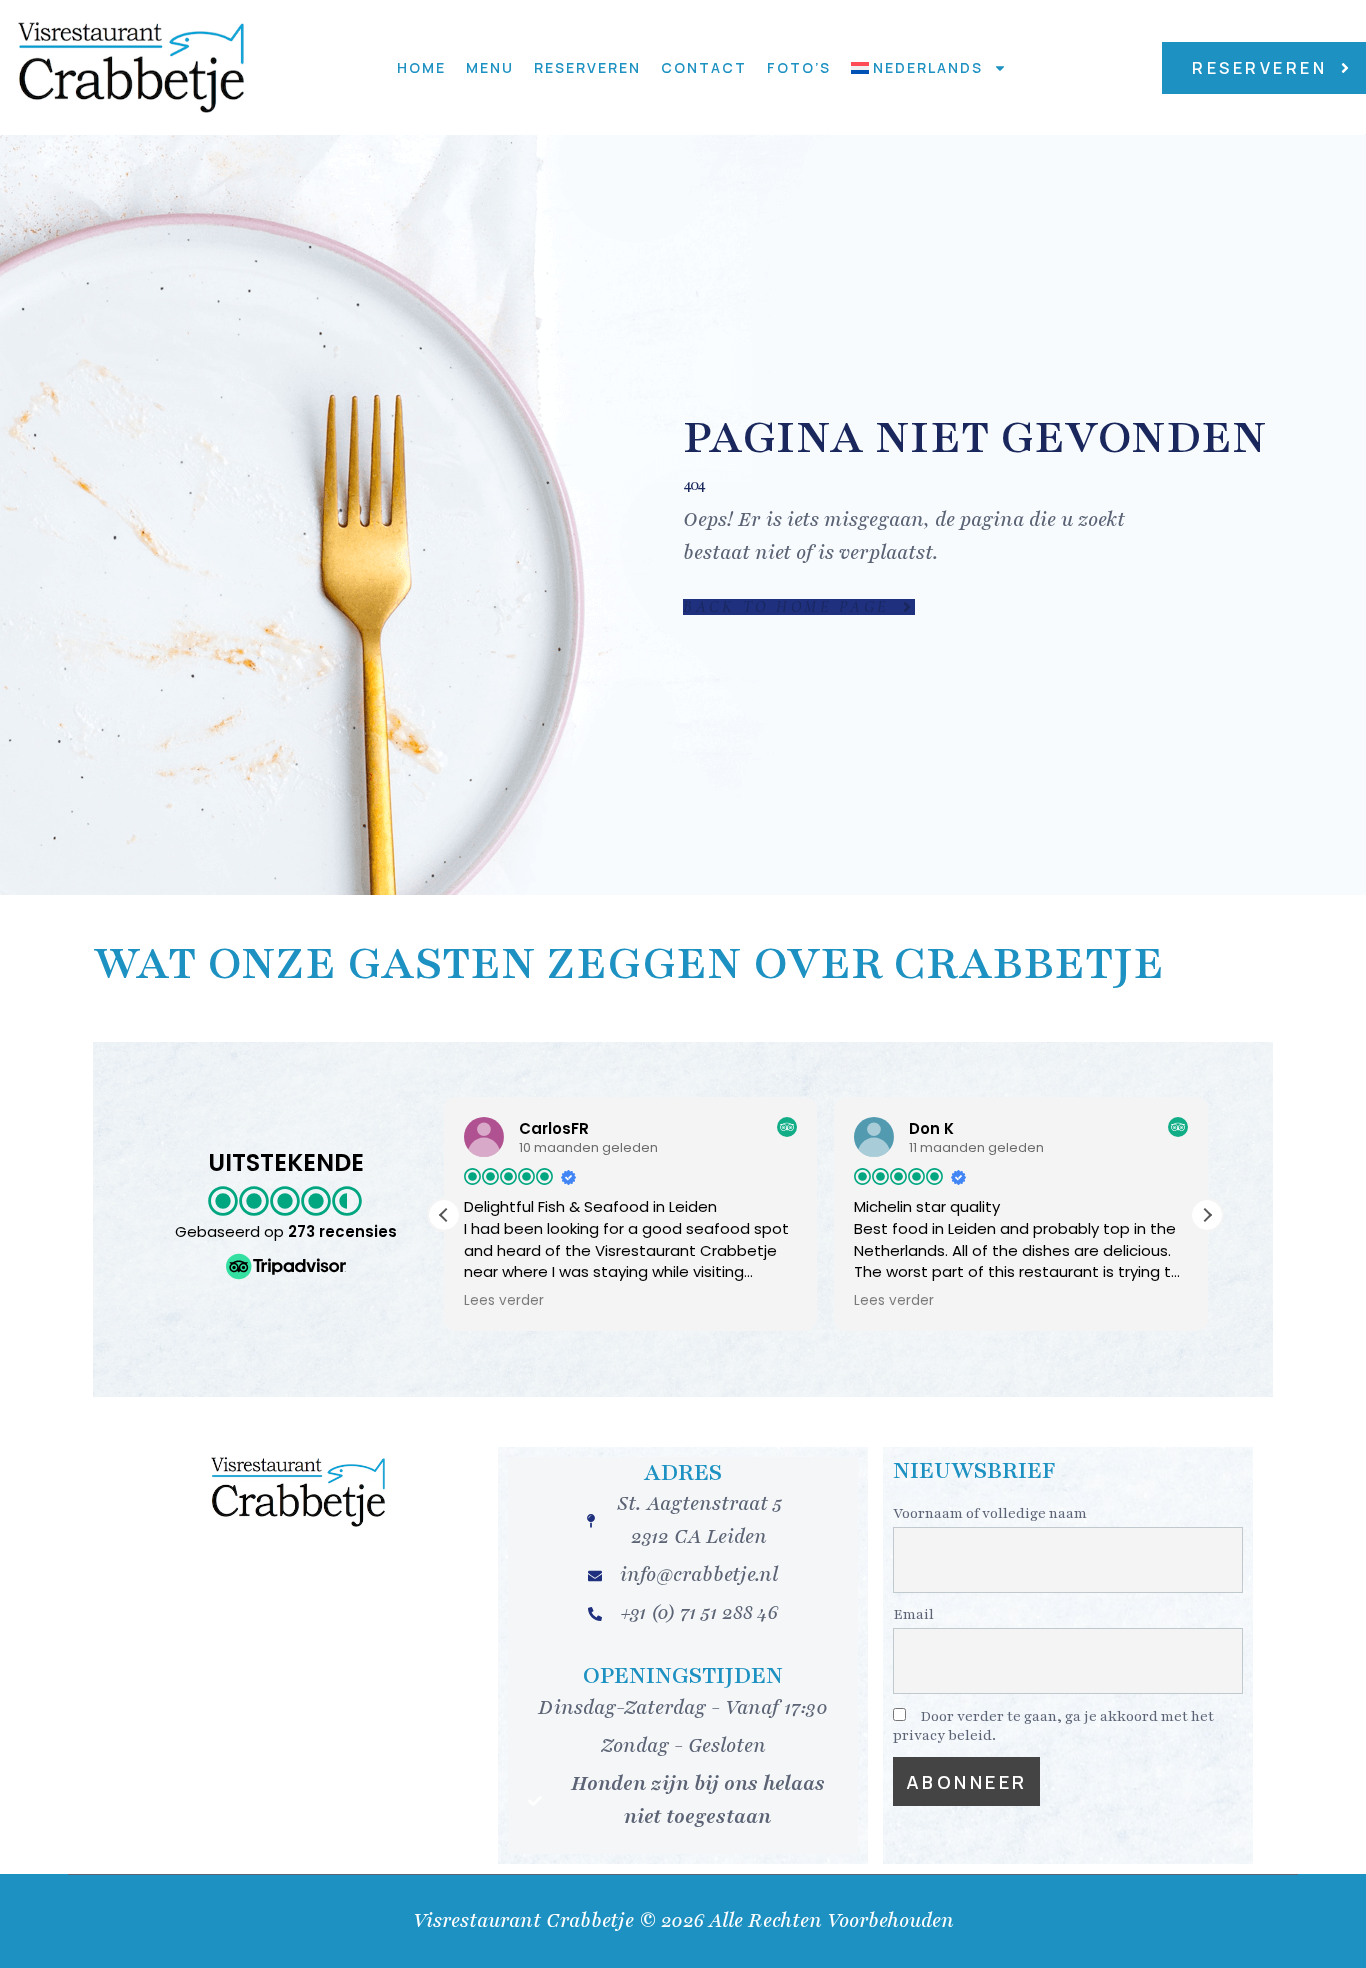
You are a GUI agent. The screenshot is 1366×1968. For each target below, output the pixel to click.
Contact (704, 67)
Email (913, 1614)
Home (421, 67)
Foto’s (799, 67)
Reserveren (587, 67)
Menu (490, 67)
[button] (1207, 1215)
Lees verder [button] (504, 1301)
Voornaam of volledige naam (990, 1513)
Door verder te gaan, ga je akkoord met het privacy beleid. (1053, 1726)
